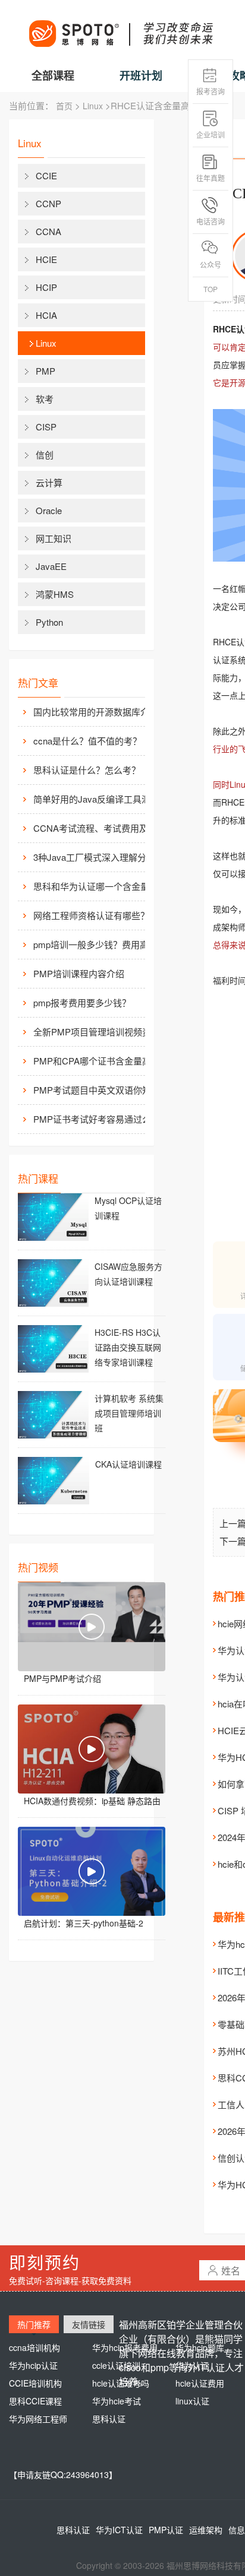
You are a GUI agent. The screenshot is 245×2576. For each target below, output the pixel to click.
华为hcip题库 (200, 2347)
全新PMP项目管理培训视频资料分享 (99, 1032)
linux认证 (192, 2401)
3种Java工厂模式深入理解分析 (94, 857)
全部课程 (53, 75)
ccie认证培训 (116, 2365)
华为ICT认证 (119, 2530)
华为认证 (192, 2365)
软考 (45, 399)
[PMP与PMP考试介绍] (92, 1627)
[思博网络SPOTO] (120, 27)
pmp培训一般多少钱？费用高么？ (99, 944)
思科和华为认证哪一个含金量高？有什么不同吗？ (99, 886)
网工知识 (54, 538)
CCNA (48, 231)
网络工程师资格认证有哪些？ (91, 915)
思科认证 (109, 2419)
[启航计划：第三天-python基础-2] (92, 1871)
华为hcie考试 (117, 2401)
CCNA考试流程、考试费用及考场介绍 (99, 828)
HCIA (46, 315)
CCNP (48, 203)
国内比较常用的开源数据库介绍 (96, 712)
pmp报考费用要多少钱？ (82, 1002)
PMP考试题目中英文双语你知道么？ (99, 1090)
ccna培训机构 (34, 2347)
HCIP (46, 287)
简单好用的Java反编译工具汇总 (96, 799)
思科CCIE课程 (35, 2401)
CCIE (46, 175)
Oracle (49, 510)
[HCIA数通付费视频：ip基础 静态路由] (92, 1749)
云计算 (49, 482)
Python (49, 622)
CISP (46, 427)
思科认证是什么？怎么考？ (87, 770)
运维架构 (206, 2530)
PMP (45, 371)
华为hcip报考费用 (125, 2347)
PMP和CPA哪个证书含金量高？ (97, 1061)
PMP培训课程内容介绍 (79, 973)
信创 (45, 454)
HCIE (46, 259)
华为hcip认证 (33, 2365)
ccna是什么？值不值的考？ (87, 741)
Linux (93, 106)
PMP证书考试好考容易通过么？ (97, 1119)
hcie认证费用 (200, 2383)
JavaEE (51, 566)
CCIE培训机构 (35, 2383)
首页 (64, 106)
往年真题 (211, 178)
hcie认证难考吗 (121, 2383)
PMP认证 (166, 2530)
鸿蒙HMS (55, 594)
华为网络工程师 (38, 2419)
